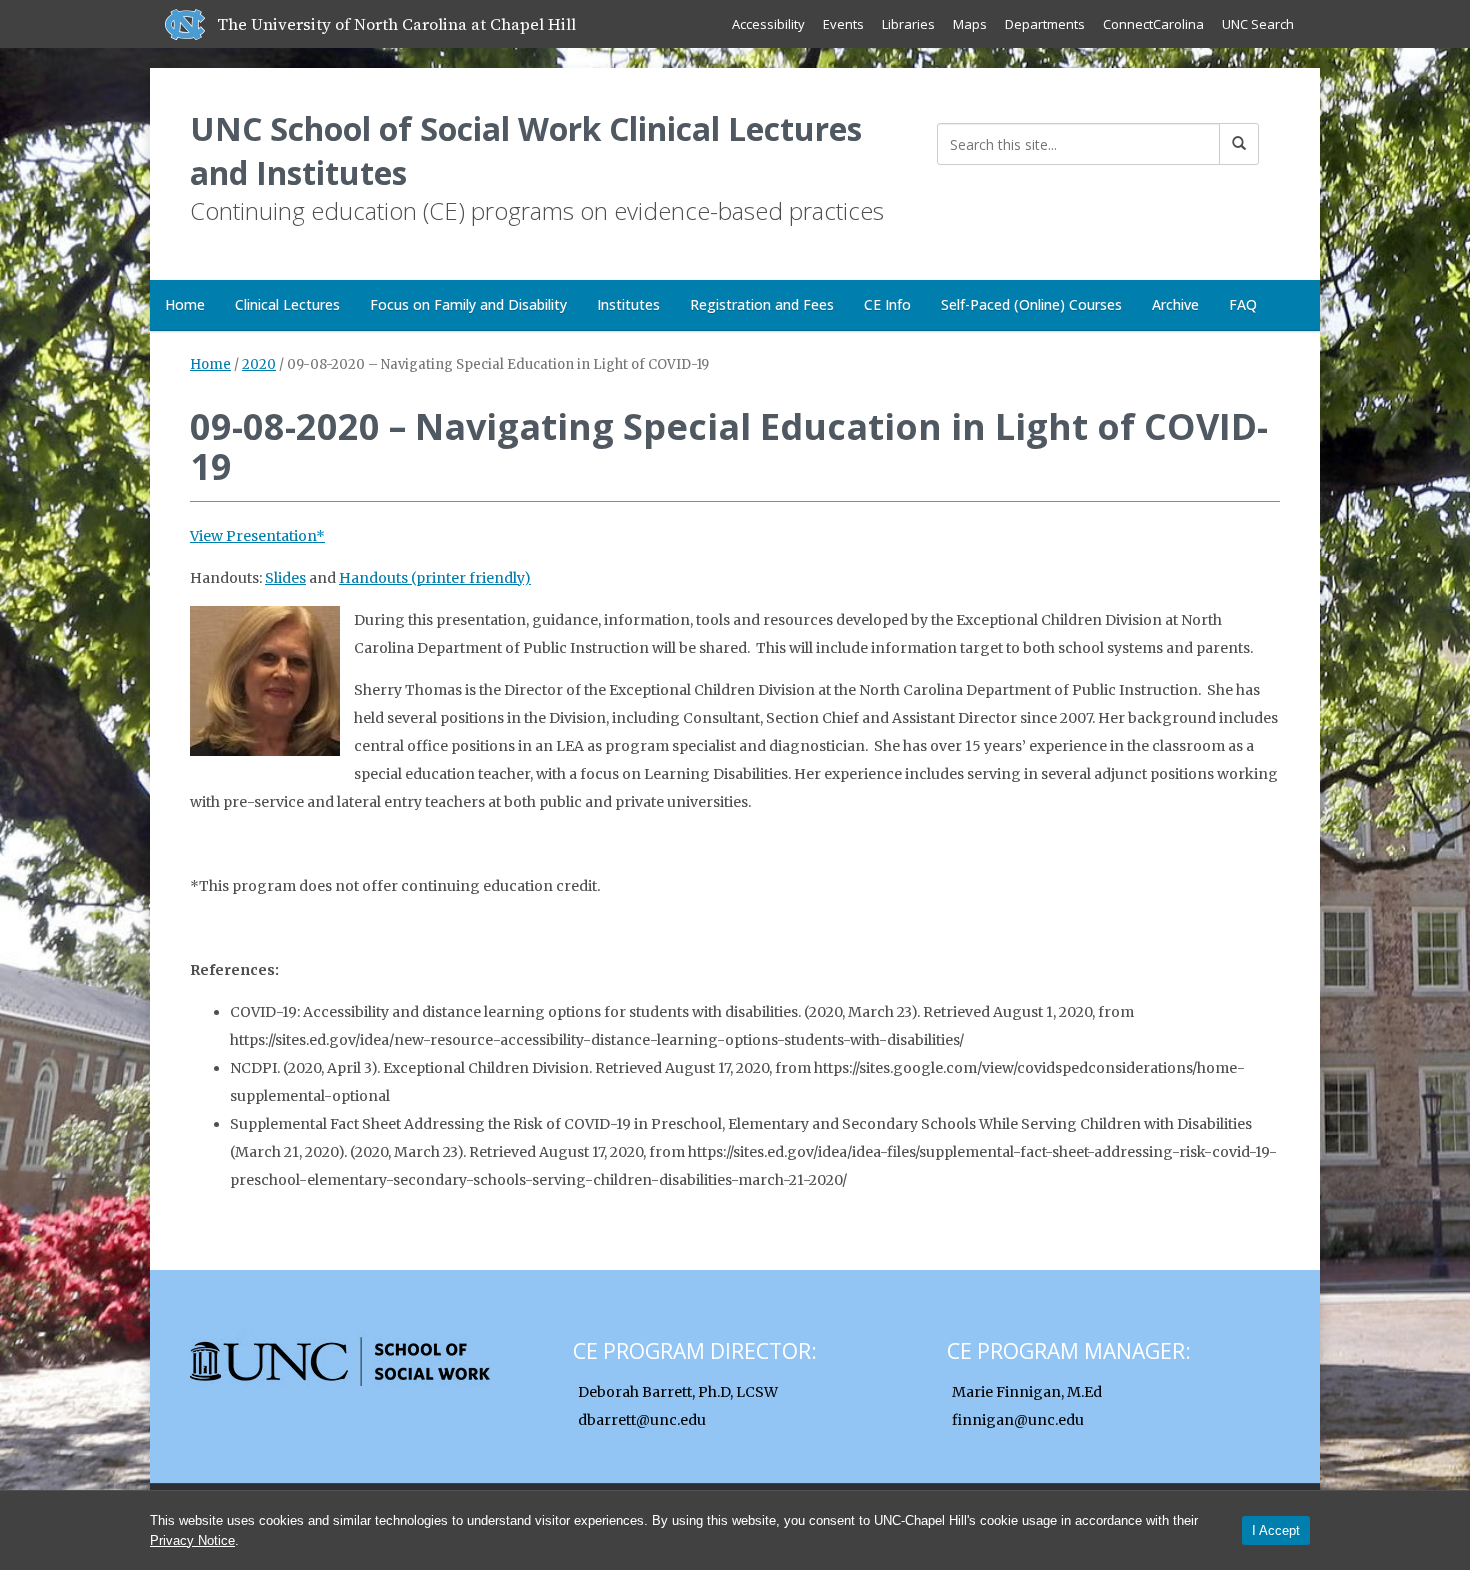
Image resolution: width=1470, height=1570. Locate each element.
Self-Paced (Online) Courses (1031, 304)
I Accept (1276, 1530)
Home (185, 304)
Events (843, 24)
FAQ (1243, 304)
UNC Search (1258, 24)
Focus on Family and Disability (468, 304)
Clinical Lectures (287, 304)
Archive (1175, 304)
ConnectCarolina (1153, 24)
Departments (1045, 24)
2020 (259, 364)
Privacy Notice (192, 1540)
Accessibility (768, 24)
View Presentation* (257, 536)
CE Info (887, 304)
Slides (285, 578)
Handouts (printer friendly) (435, 578)
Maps (970, 24)
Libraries (908, 24)
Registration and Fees (762, 304)
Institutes (628, 304)
